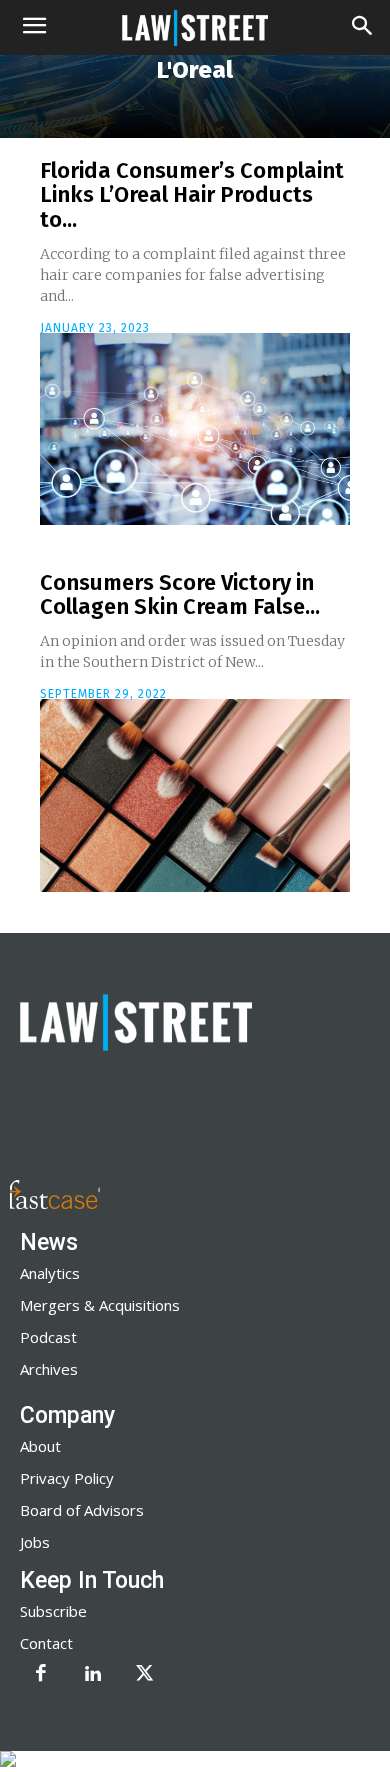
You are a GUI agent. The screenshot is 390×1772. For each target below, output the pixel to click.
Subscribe (53, 1611)
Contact (46, 1643)
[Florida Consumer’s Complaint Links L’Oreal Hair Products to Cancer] (195, 429)
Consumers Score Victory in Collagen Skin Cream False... (180, 594)
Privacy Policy (67, 1478)
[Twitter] (145, 1675)
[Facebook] (41, 1675)
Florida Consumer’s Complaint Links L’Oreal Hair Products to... (192, 194)
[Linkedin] (93, 1675)
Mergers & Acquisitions (100, 1305)
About (40, 1446)
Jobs (35, 1542)
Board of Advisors (82, 1510)
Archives (49, 1369)
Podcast (48, 1337)
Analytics (50, 1273)
